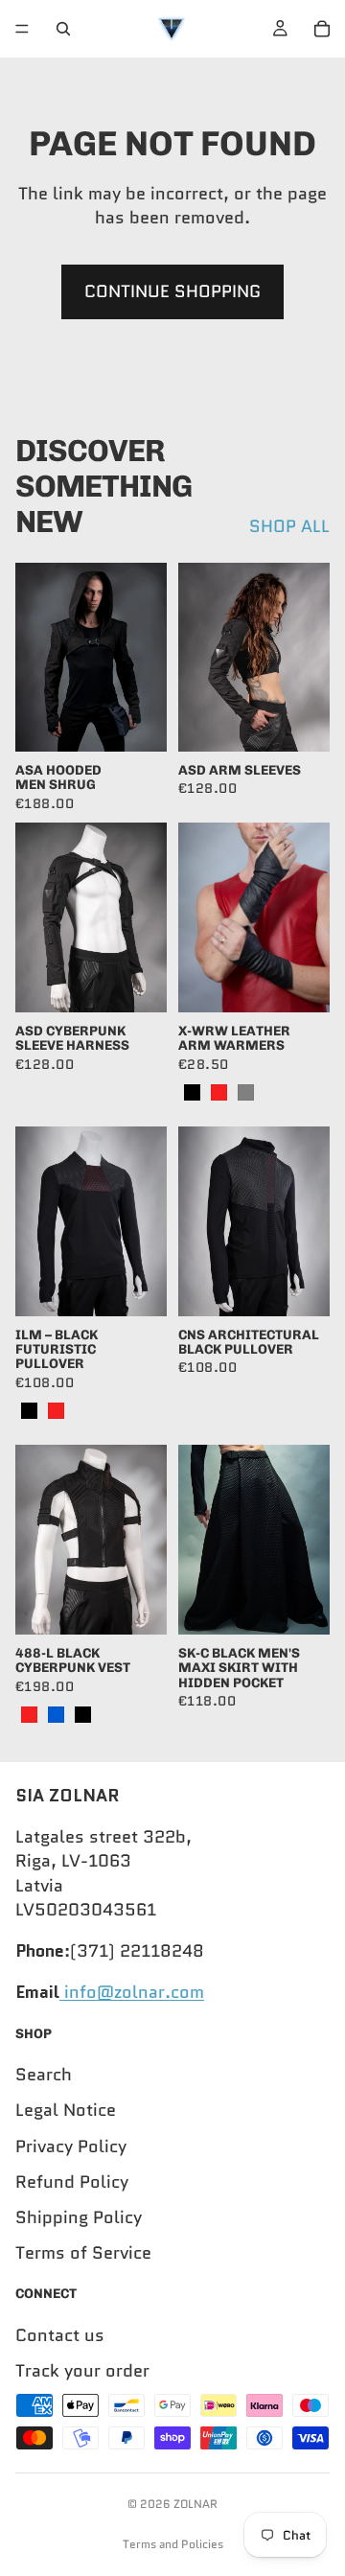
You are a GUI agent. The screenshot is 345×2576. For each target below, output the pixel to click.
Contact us (60, 2335)
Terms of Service (83, 2253)
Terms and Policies (173, 2544)
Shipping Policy (79, 2217)
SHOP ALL (289, 527)
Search (44, 2075)
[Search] (63, 29)
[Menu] (22, 29)
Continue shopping (172, 291)
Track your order (82, 2371)
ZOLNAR (195, 2504)
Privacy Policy (71, 2146)
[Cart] (322, 29)
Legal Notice (66, 2110)
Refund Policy (72, 2182)
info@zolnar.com (132, 1992)
